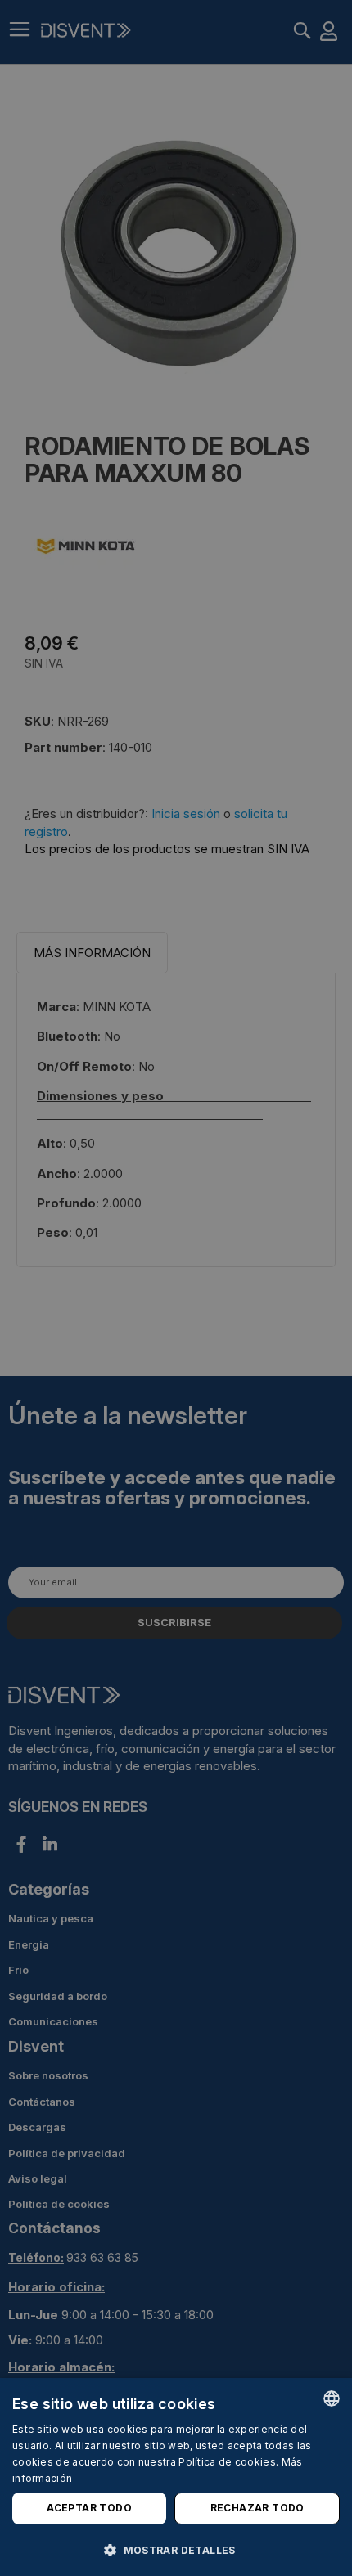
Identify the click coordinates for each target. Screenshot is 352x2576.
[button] (176, 2549)
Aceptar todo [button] (89, 2508)
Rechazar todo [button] (257, 2508)
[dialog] (176, 2477)
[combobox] (332, 2398)
